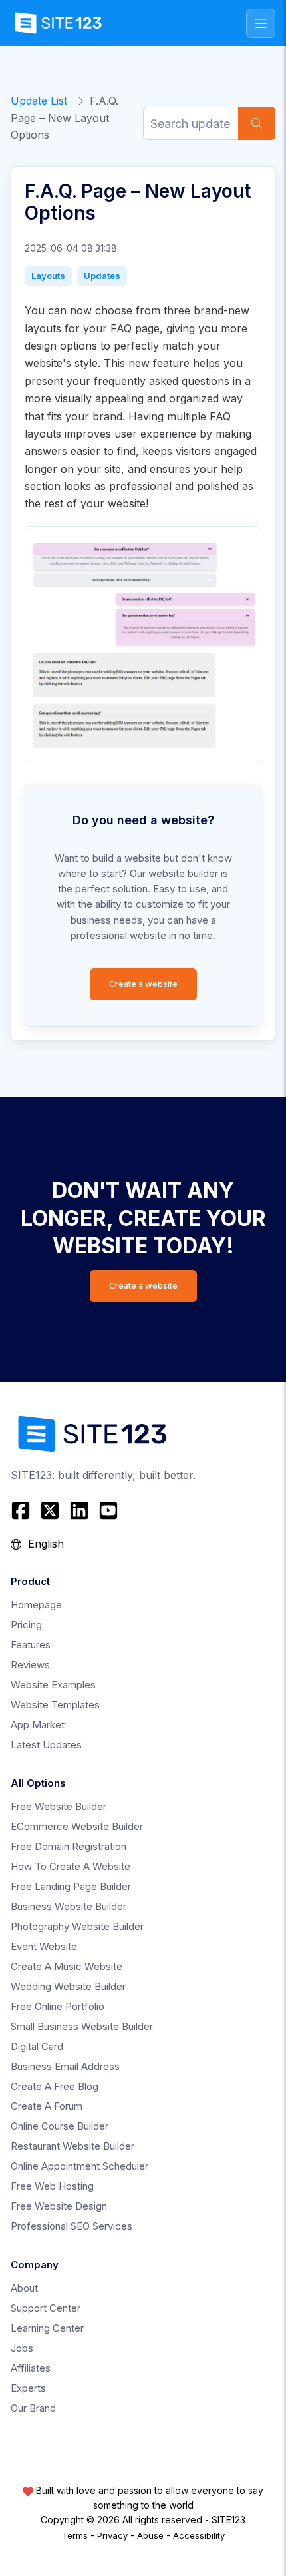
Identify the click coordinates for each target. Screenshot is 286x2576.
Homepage (36, 1605)
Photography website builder (77, 1926)
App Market (38, 1725)
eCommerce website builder (77, 1826)
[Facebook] (22, 1510)
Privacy (112, 2535)
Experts (28, 2388)
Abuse (150, 2535)
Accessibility (199, 2535)
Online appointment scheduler (79, 2166)
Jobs (22, 2348)
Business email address (65, 2066)
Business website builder (69, 1906)
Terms (75, 2535)
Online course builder (60, 2126)
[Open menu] (261, 23)
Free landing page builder (71, 1886)
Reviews (30, 1665)
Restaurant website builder (72, 2146)
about (24, 2288)
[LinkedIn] (79, 1510)
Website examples (53, 1685)
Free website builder (59, 1806)
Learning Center (47, 2328)
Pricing (26, 1625)
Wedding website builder (68, 1986)
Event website (44, 1946)
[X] (50, 1510)
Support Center (46, 2308)
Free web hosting (52, 2186)
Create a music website (67, 1966)
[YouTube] (108, 1510)
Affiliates (31, 2368)
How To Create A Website (71, 1866)
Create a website (143, 984)
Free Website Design (59, 2206)
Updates (102, 276)
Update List (39, 101)
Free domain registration (69, 1846)
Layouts (48, 276)
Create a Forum (47, 2106)
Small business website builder (82, 2026)
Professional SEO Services (71, 2226)
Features (31, 1645)
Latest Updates (46, 1745)
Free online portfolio (58, 2006)
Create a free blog (55, 2086)
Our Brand (33, 2408)
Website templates (55, 1705)
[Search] (257, 123)
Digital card (37, 2046)
